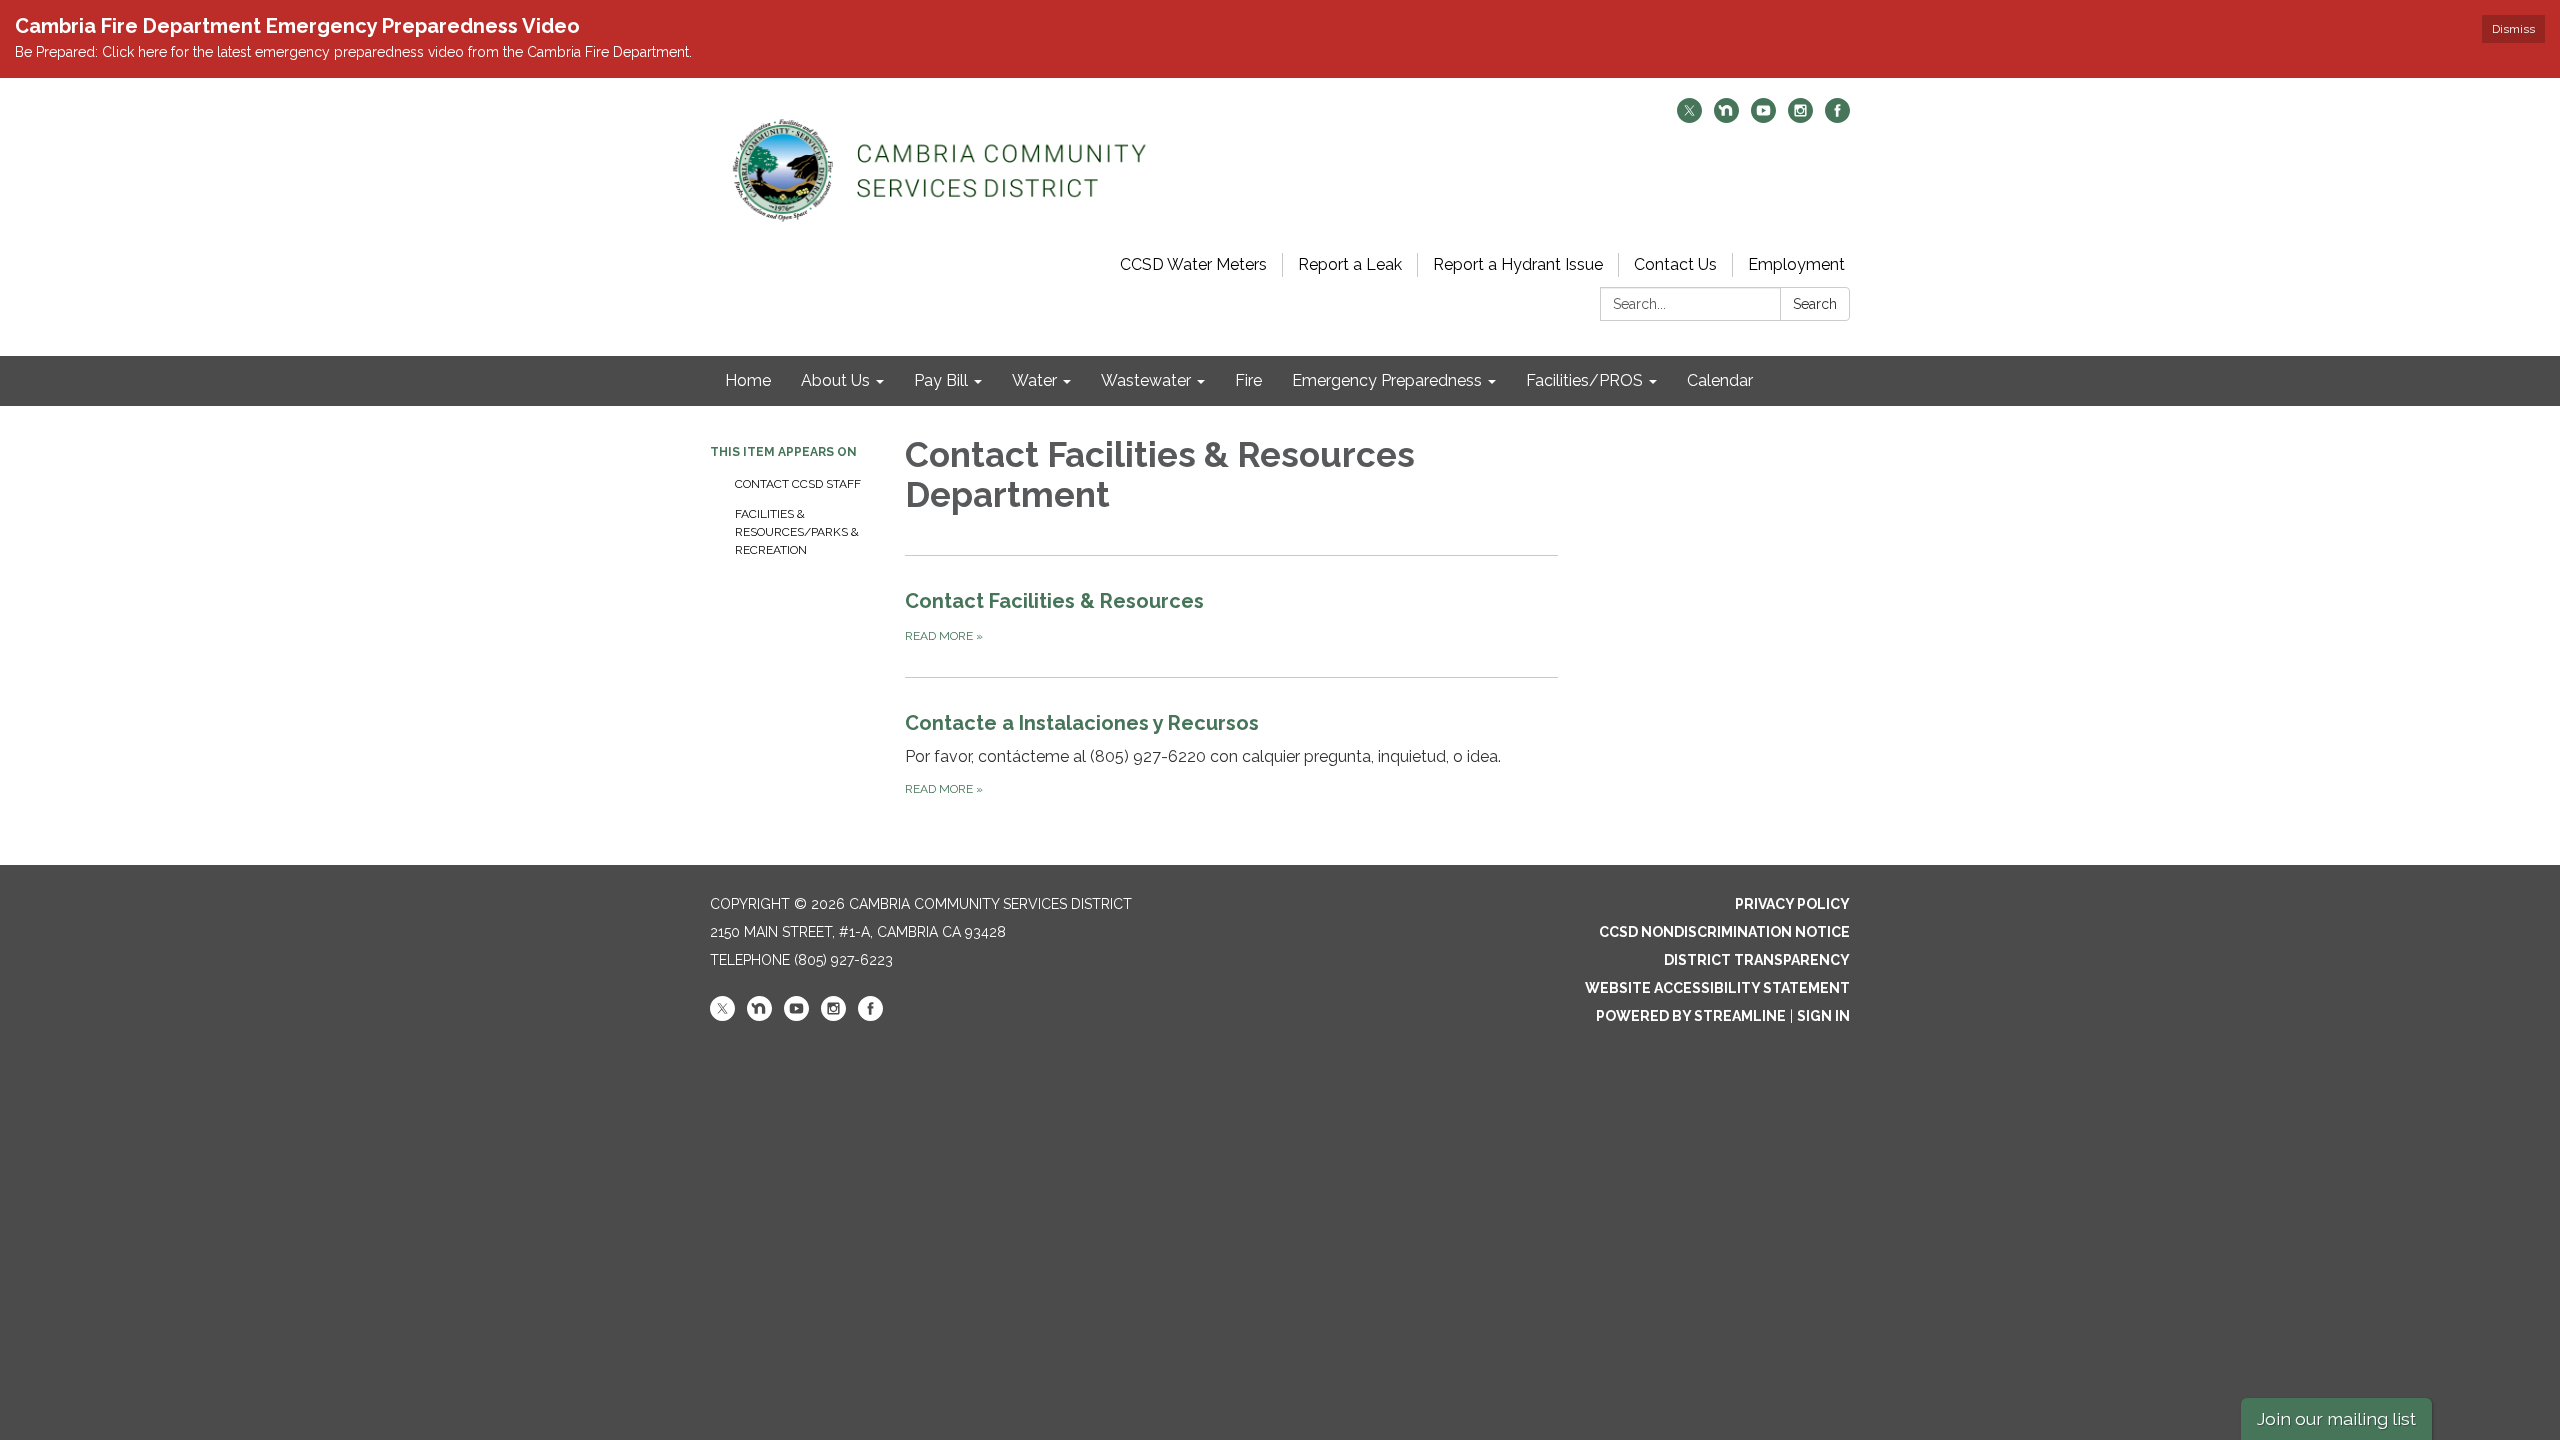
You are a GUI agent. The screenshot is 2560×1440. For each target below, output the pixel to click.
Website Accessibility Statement (1717, 988)
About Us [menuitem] (835, 380)
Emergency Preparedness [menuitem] (1387, 380)
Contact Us (1675, 264)
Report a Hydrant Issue (1518, 264)
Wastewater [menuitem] (1146, 380)
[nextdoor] (1726, 117)
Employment (1796, 264)
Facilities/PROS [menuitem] (1584, 380)
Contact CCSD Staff (798, 484)
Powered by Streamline (1691, 1016)
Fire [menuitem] (1248, 380)
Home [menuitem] (748, 380)
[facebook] (1837, 117)
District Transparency (1757, 960)
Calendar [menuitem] (1720, 380)
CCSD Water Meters (1193, 264)
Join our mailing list (2336, 1418)
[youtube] (1763, 117)
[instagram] (1800, 117)
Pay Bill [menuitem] (941, 380)
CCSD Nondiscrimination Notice (1724, 932)
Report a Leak (1350, 264)
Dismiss (2513, 29)
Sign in (1823, 1016)
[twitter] (1689, 117)
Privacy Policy (1792, 904)
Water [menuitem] (1034, 380)
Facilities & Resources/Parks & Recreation (797, 532)
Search (1815, 304)
